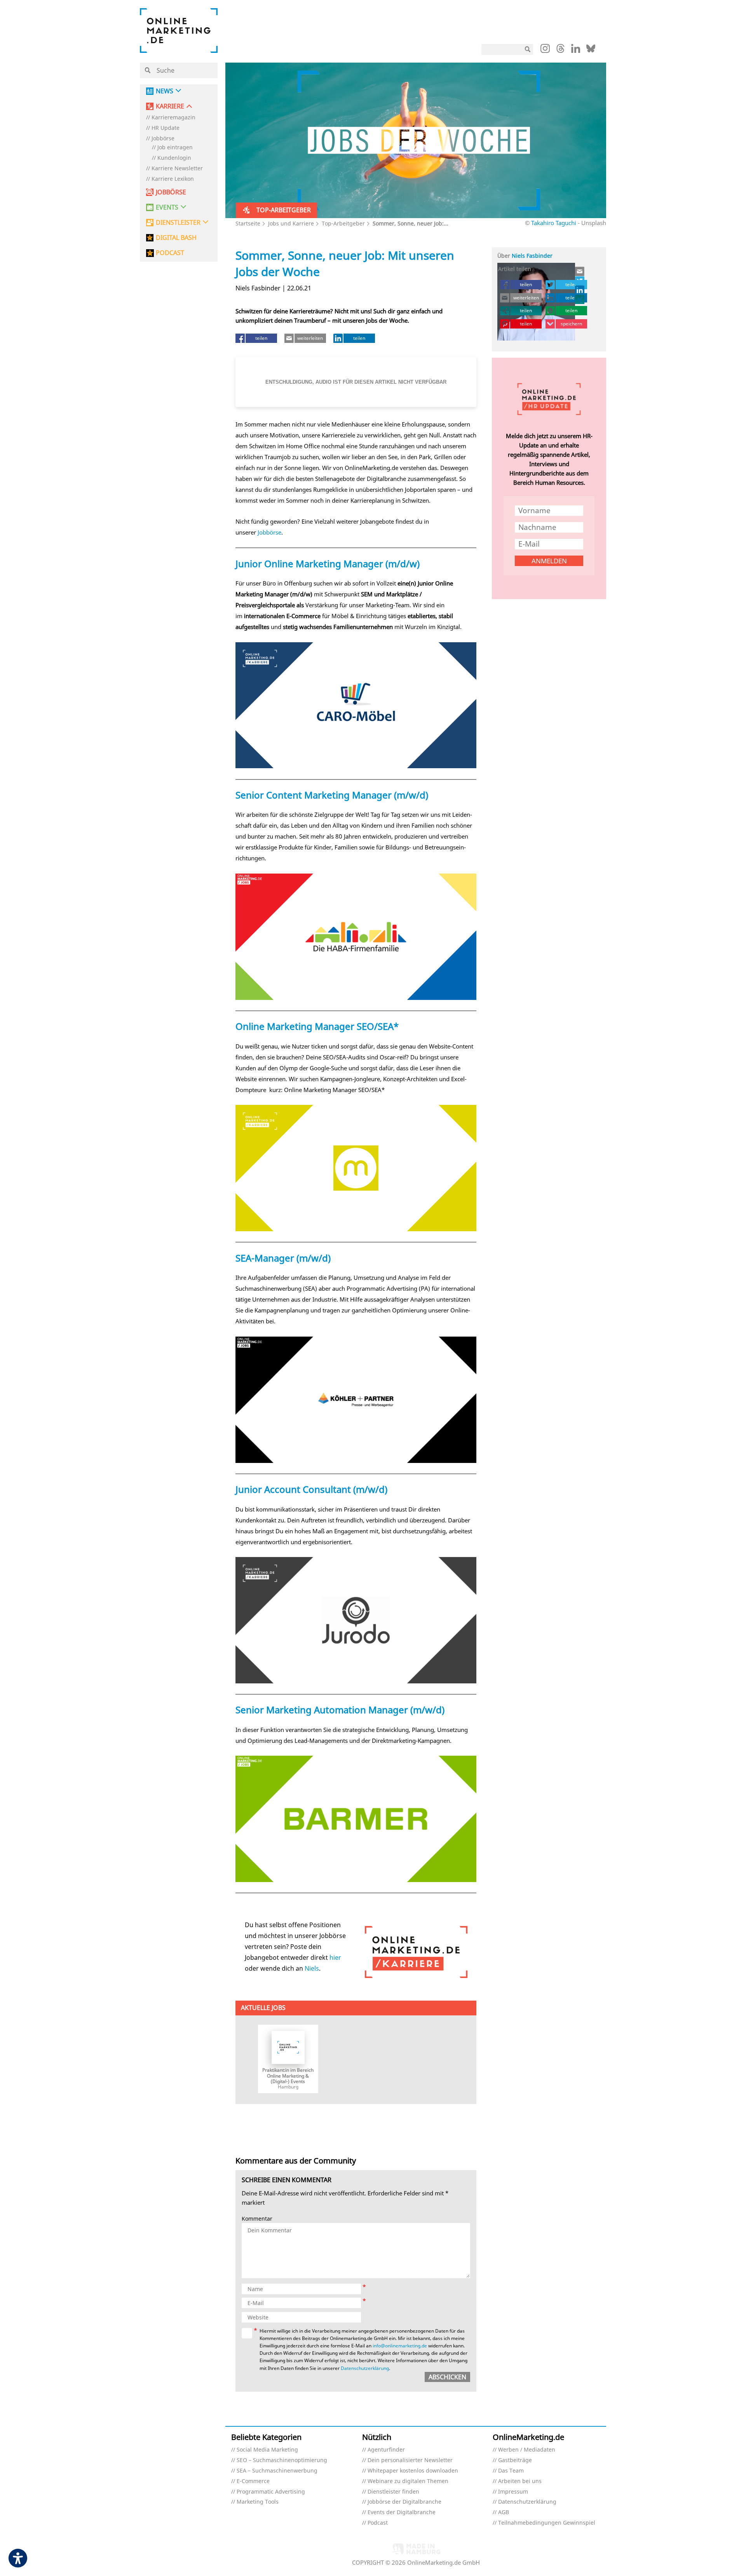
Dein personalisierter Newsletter (410, 2460)
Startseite (248, 223)
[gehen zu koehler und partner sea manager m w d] (356, 1400)
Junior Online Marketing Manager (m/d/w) (328, 564)
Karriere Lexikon (173, 179)
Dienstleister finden (393, 2492)
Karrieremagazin (173, 118)
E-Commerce (253, 2481)
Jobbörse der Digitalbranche (404, 2502)
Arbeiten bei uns (520, 2481)
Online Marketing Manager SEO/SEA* (317, 1026)
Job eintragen (175, 148)
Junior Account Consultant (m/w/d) (311, 1489)
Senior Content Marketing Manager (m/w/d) (332, 795)
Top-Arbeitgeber (343, 223)
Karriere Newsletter (177, 169)
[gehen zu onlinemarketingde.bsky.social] (591, 51)
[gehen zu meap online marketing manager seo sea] (356, 1168)
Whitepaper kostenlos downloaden (413, 2471)
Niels (312, 1968)
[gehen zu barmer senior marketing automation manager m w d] (356, 1819)
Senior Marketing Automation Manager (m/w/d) (340, 1710)
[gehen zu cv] (580, 299)
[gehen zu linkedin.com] (576, 51)
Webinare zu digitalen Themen (408, 2481)
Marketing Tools (258, 2502)
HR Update (166, 128)
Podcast (378, 2523)
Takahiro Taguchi (554, 223)
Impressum (513, 2492)
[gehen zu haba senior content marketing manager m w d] (356, 937)
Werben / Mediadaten (527, 2450)
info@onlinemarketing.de (400, 2346)
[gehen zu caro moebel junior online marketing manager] (356, 705)
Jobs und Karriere (291, 223)
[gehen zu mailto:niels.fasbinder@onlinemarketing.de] (580, 271)
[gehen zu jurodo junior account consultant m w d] (356, 1620)
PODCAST (170, 253)
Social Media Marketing (267, 2450)
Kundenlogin (174, 158)
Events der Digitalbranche (402, 2512)
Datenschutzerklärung (365, 2368)
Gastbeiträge (515, 2460)
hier (335, 1957)
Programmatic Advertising (271, 2492)
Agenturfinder (386, 2450)
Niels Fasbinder (532, 256)
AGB (504, 2512)
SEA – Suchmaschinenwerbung (277, 2471)
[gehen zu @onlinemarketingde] (560, 51)
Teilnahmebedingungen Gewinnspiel (547, 2523)
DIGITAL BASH (176, 238)
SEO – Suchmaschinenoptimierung (282, 2460)
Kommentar (257, 2219)
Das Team (511, 2471)
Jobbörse (163, 139)
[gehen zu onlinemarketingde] (545, 50)
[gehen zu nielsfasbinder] (580, 281)
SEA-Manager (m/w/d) (283, 1258)
